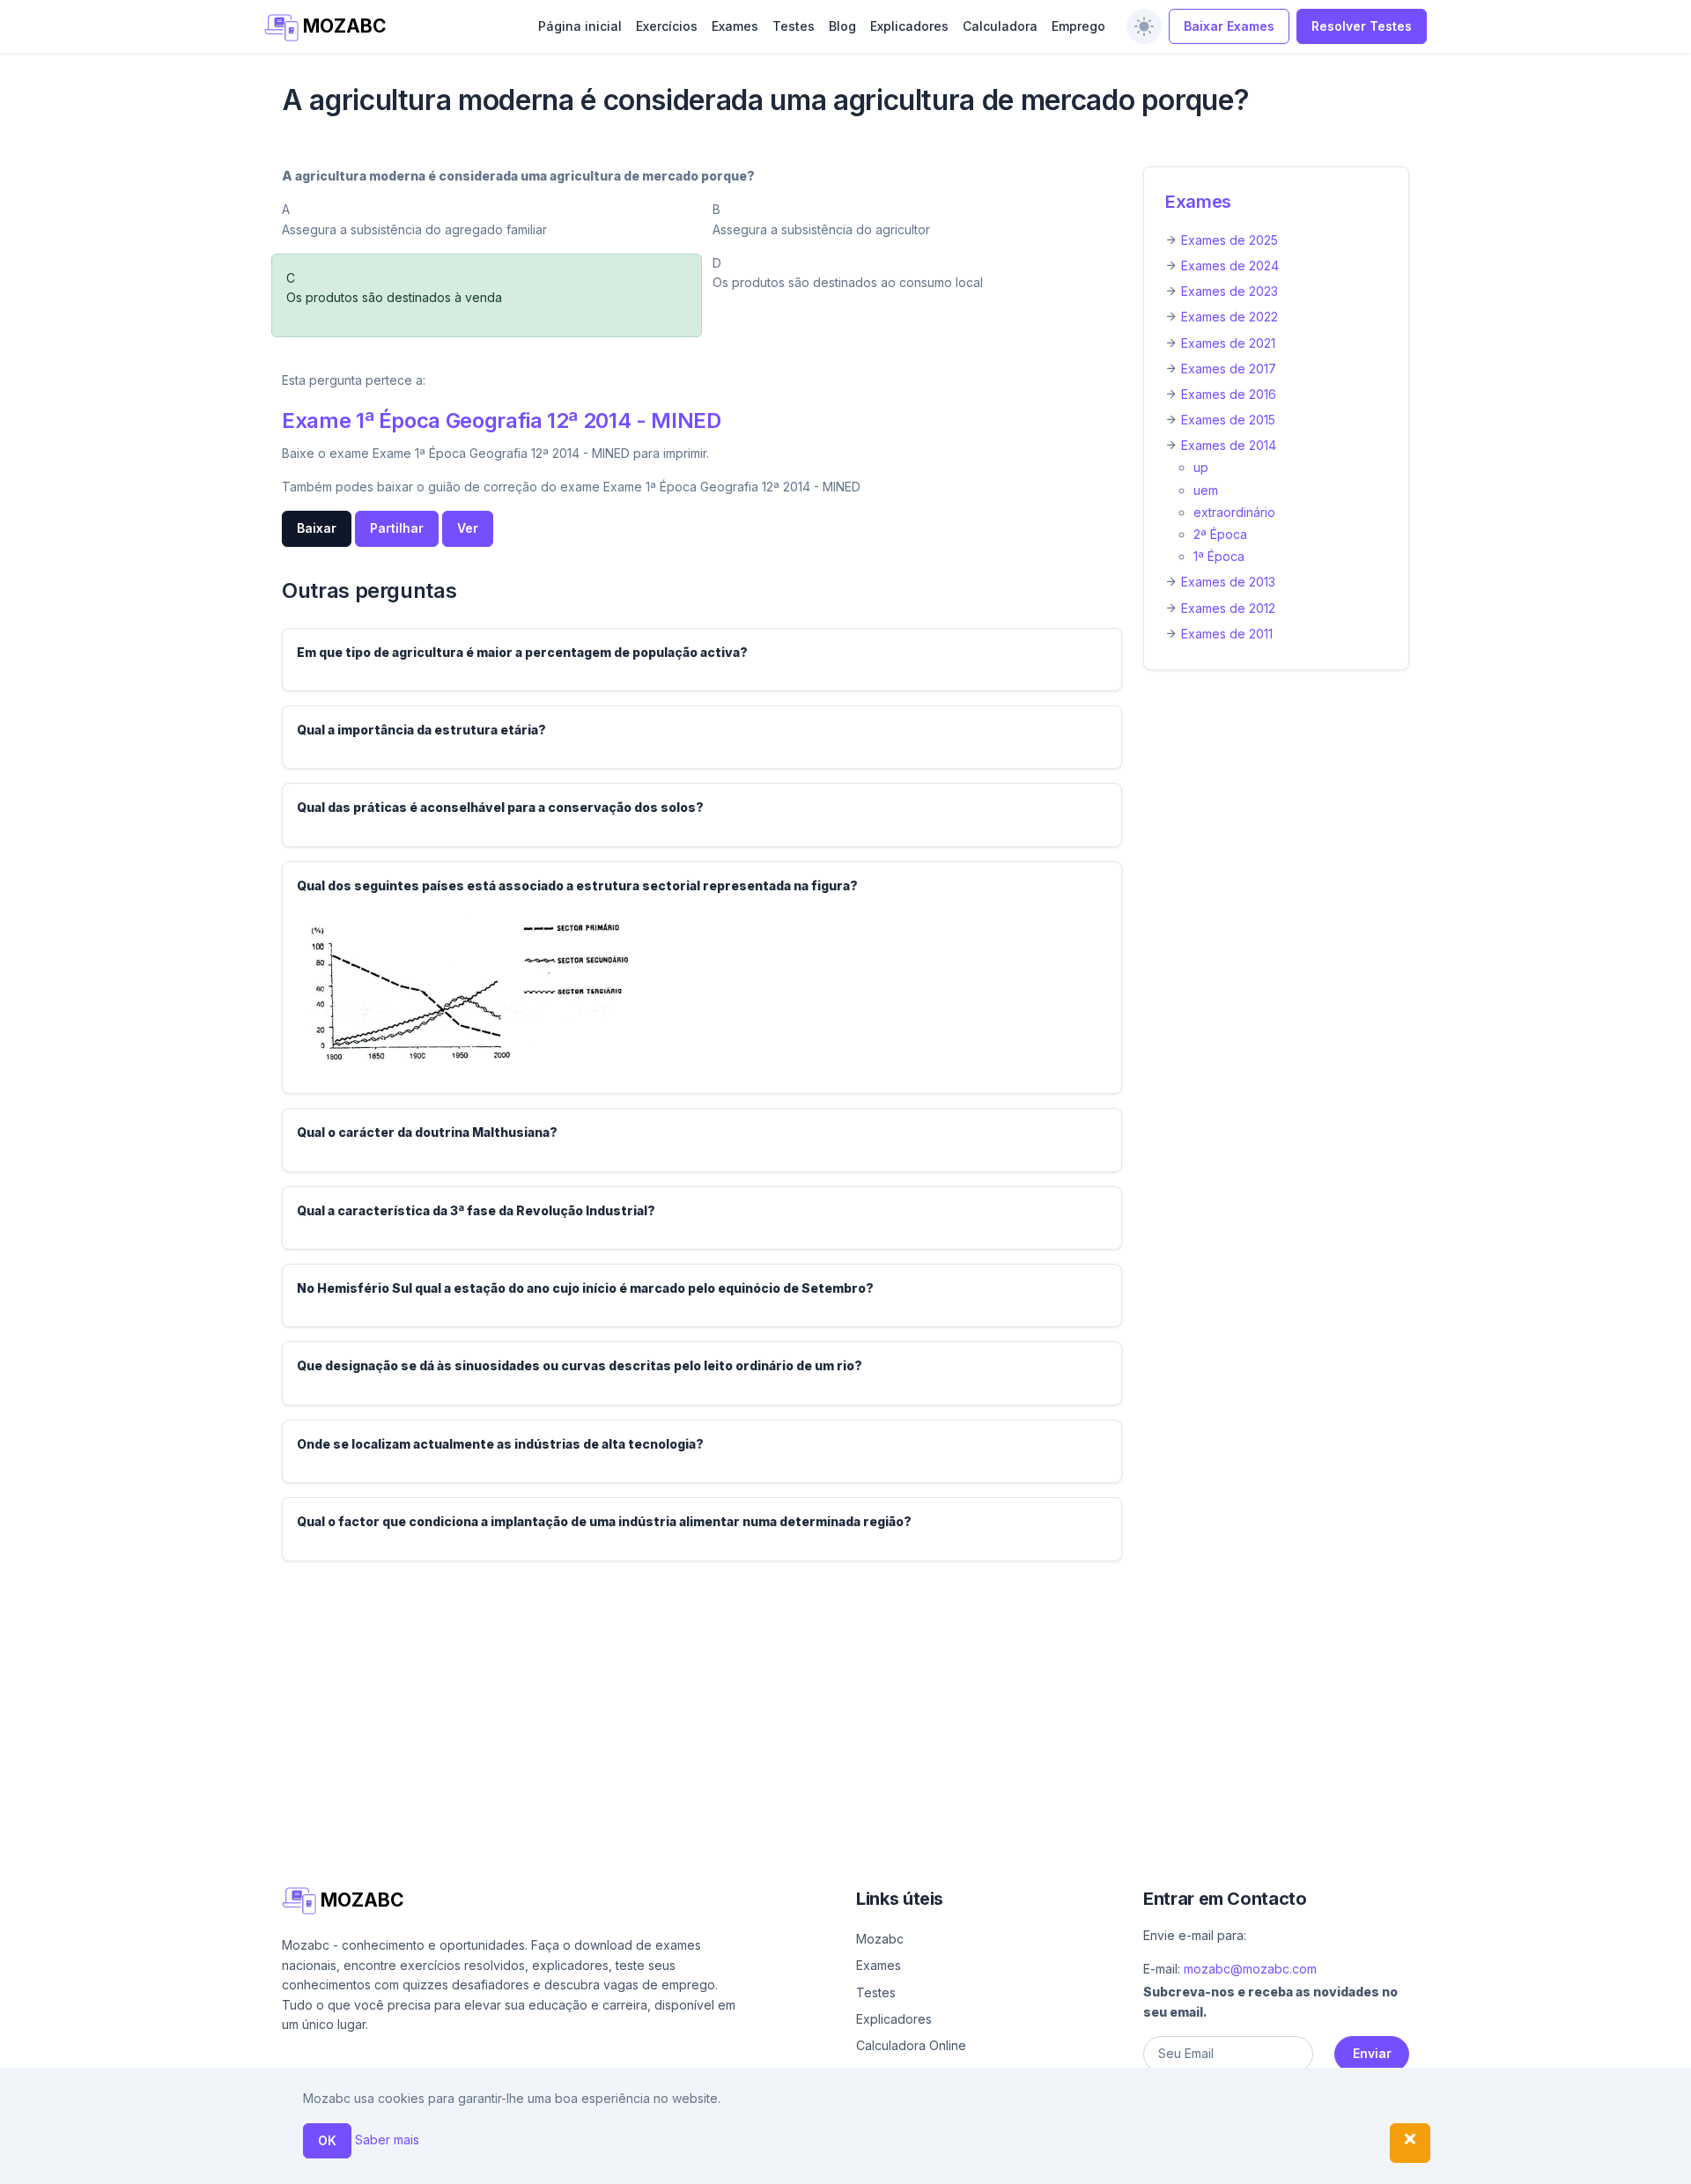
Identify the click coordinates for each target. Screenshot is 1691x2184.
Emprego (1078, 26)
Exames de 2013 (1228, 582)
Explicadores (909, 26)
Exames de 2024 (1230, 266)
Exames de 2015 (1228, 420)
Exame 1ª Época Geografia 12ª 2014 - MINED (502, 421)
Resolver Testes (1362, 26)
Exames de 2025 (1229, 240)
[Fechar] (1410, 2143)
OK (327, 2140)
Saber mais (387, 2140)
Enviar (1372, 2053)
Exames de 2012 (1228, 608)
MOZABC (343, 26)
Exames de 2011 (1227, 634)
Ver (468, 528)
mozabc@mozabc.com (1250, 1969)
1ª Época (1219, 556)
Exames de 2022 (1229, 317)
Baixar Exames (1229, 26)
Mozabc (880, 1939)
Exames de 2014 (1229, 445)
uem (1206, 490)
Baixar (317, 528)
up (1201, 467)
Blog (842, 26)
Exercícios (667, 26)
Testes (794, 26)
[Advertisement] (810, 1699)
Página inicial (580, 26)
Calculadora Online (911, 2045)
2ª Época (1220, 534)
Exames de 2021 (1228, 343)
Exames (735, 26)
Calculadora (1000, 26)
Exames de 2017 (1229, 369)
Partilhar (397, 528)
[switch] (1144, 26)
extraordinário (1234, 512)
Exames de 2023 (1229, 291)
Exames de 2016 (1229, 394)
